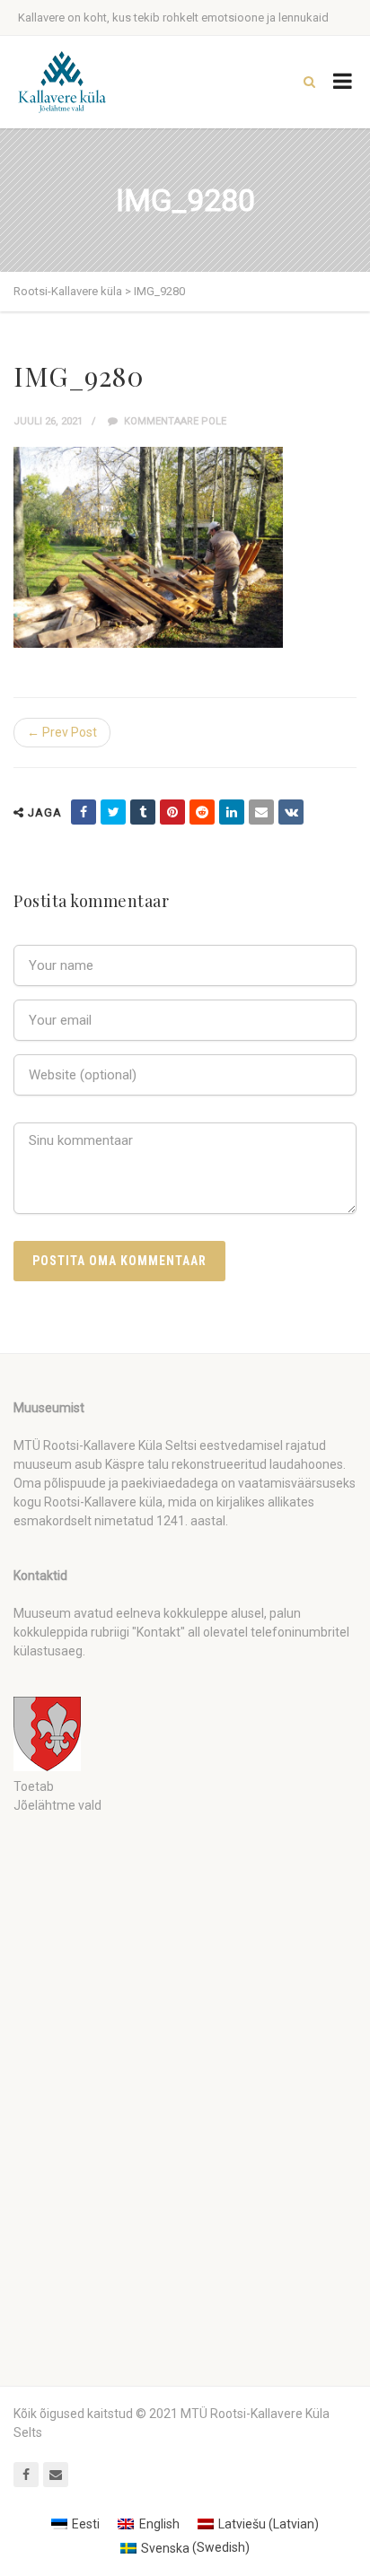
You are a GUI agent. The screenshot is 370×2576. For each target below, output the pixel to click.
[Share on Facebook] (84, 812)
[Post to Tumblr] (143, 812)
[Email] (261, 812)
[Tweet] (113, 812)
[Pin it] (172, 812)
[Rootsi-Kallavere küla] (62, 82)
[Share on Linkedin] (232, 812)
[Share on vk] (291, 812)
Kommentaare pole (174, 421)
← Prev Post (62, 732)
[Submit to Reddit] (202, 812)
